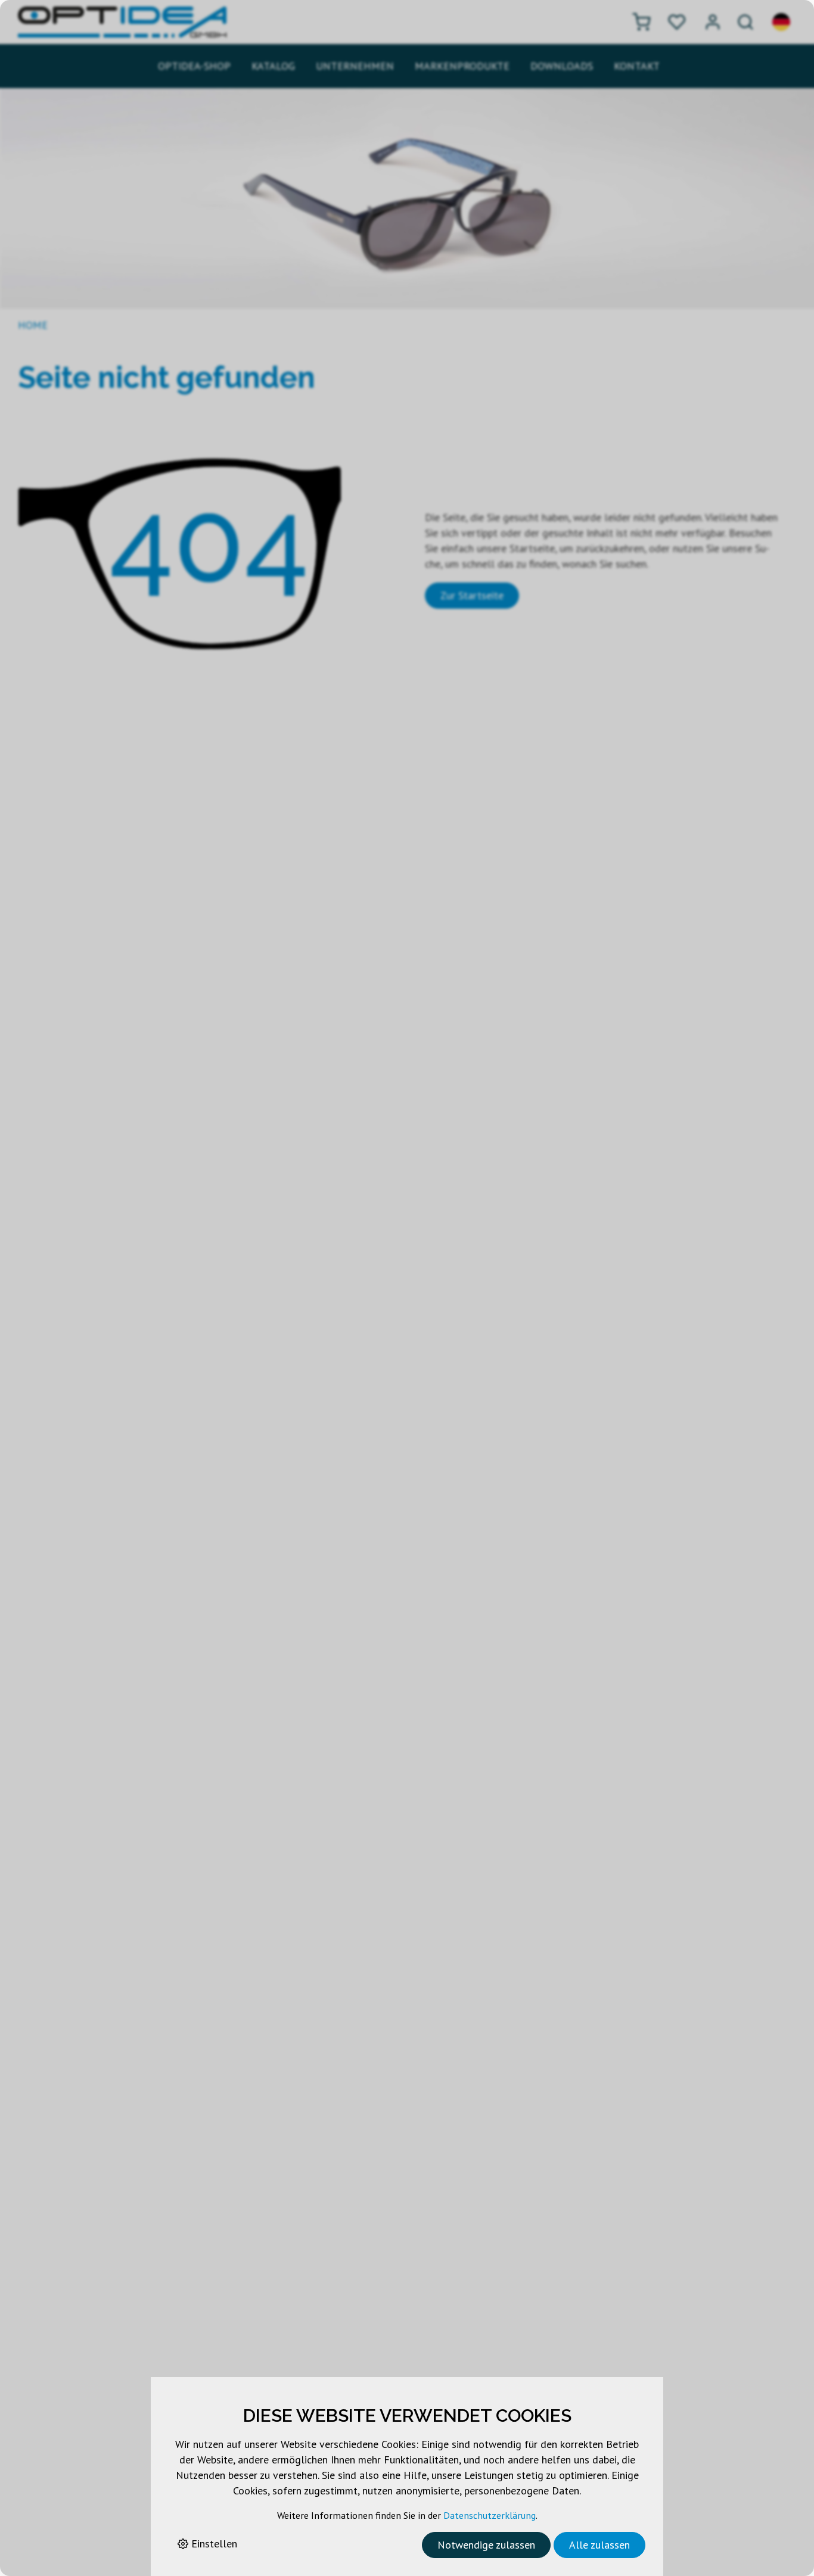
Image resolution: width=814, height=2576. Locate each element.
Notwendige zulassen (486, 2545)
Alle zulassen (599, 2545)
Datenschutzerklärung (490, 2515)
